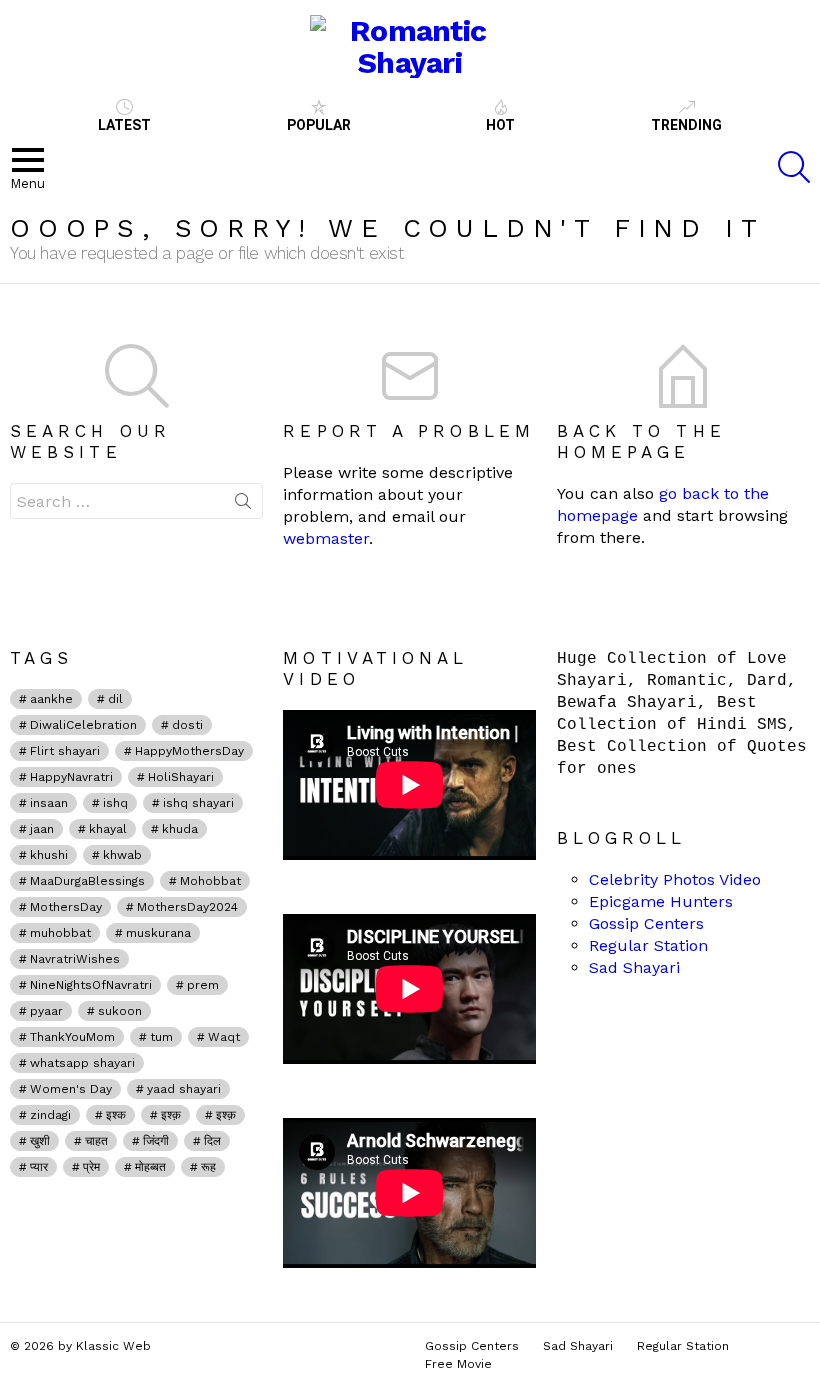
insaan (49, 803)
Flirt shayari (65, 751)
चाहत (96, 1141)
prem (203, 985)
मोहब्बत (150, 1167)
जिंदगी (156, 1141)
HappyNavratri (71, 777)
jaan (42, 829)
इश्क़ (171, 1115)
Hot (500, 125)
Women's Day (71, 1089)
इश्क (116, 1115)
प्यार (39, 1167)
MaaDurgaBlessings (87, 881)
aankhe (51, 699)
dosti (187, 725)
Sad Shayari (634, 967)
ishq (115, 803)
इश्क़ (226, 1115)
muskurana (158, 933)
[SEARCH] (794, 167)
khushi (49, 855)
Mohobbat (210, 881)
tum (161, 1037)
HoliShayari (181, 777)
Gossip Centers (646, 923)
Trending (686, 125)
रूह (208, 1167)
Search (243, 505)
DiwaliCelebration (83, 725)
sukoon (120, 1011)
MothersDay (66, 907)
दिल (212, 1141)
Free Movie (458, 1364)
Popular (319, 125)
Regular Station (648, 945)
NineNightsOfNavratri (91, 985)
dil (115, 699)
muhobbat (60, 933)
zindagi (50, 1115)
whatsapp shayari (82, 1063)
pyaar (46, 1011)
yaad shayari (184, 1089)
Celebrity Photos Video (675, 879)
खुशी (40, 1141)
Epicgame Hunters (661, 901)
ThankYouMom (72, 1037)
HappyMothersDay (189, 751)
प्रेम (91, 1167)
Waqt (224, 1037)
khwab (122, 855)
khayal (108, 829)
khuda (180, 829)
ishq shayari (198, 803)
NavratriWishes (75, 959)
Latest (124, 125)
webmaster (326, 538)
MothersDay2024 (187, 907)
